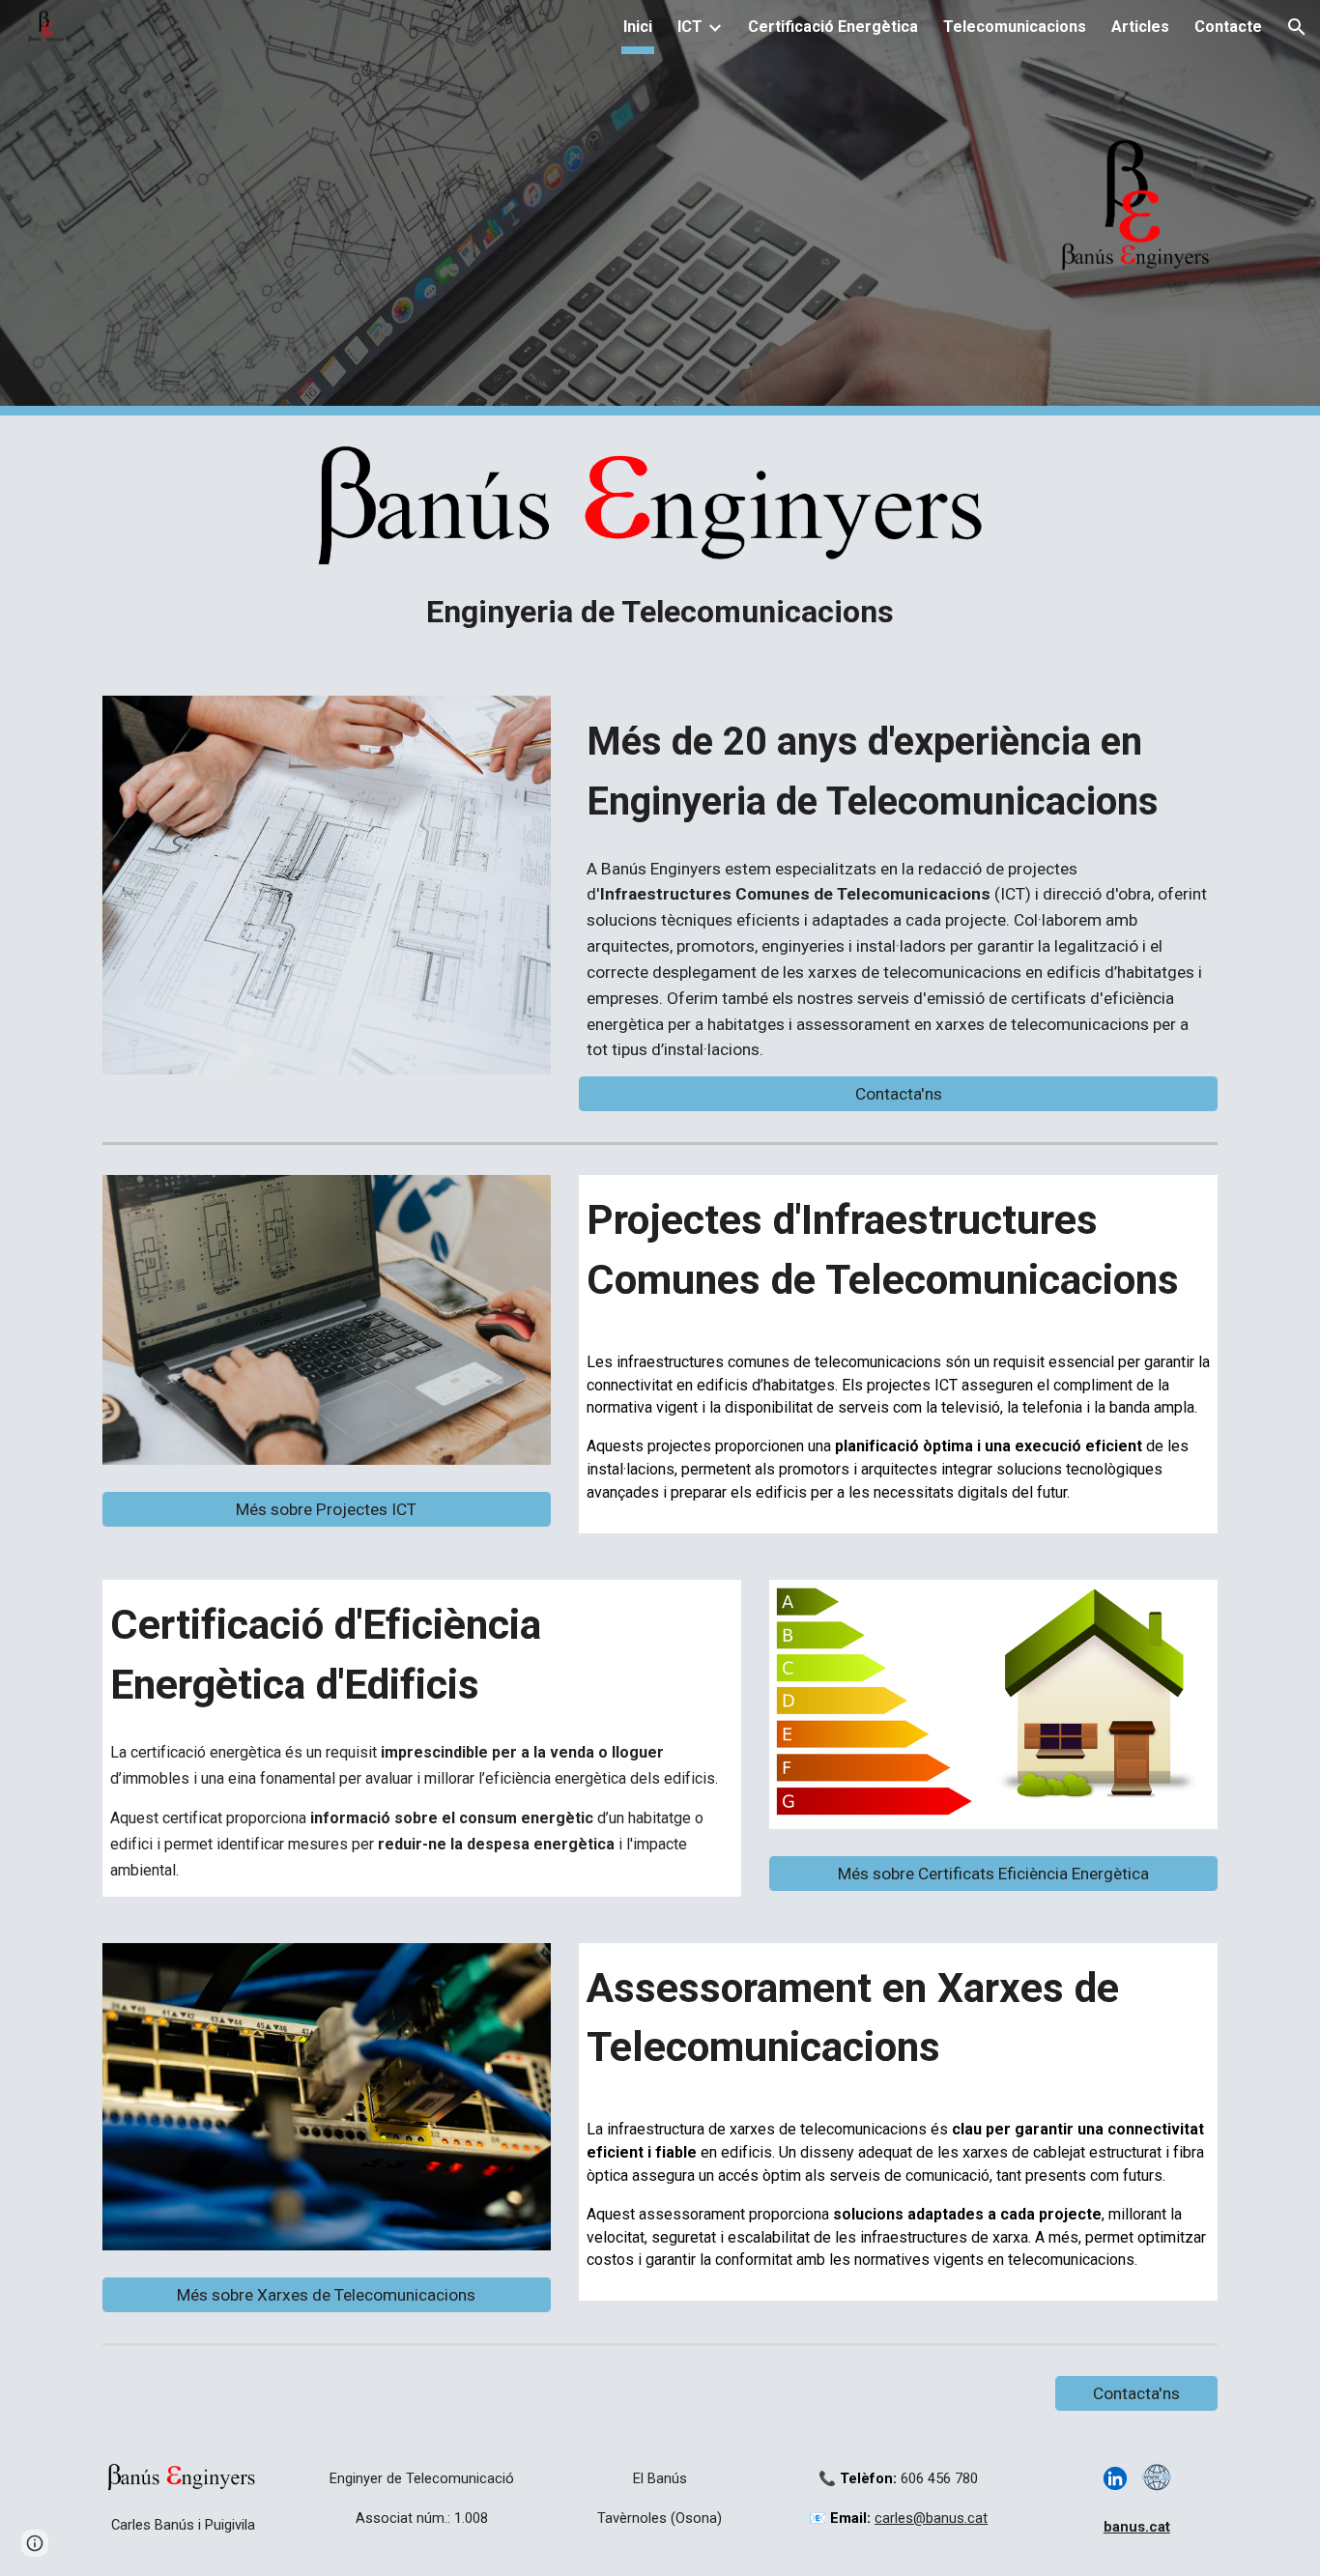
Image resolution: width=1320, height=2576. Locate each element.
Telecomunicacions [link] (1015, 27)
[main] (660, 613)
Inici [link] (638, 27)
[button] (1297, 27)
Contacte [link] (1228, 27)
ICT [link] (690, 27)
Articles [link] (1140, 27)
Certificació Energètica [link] (833, 27)
